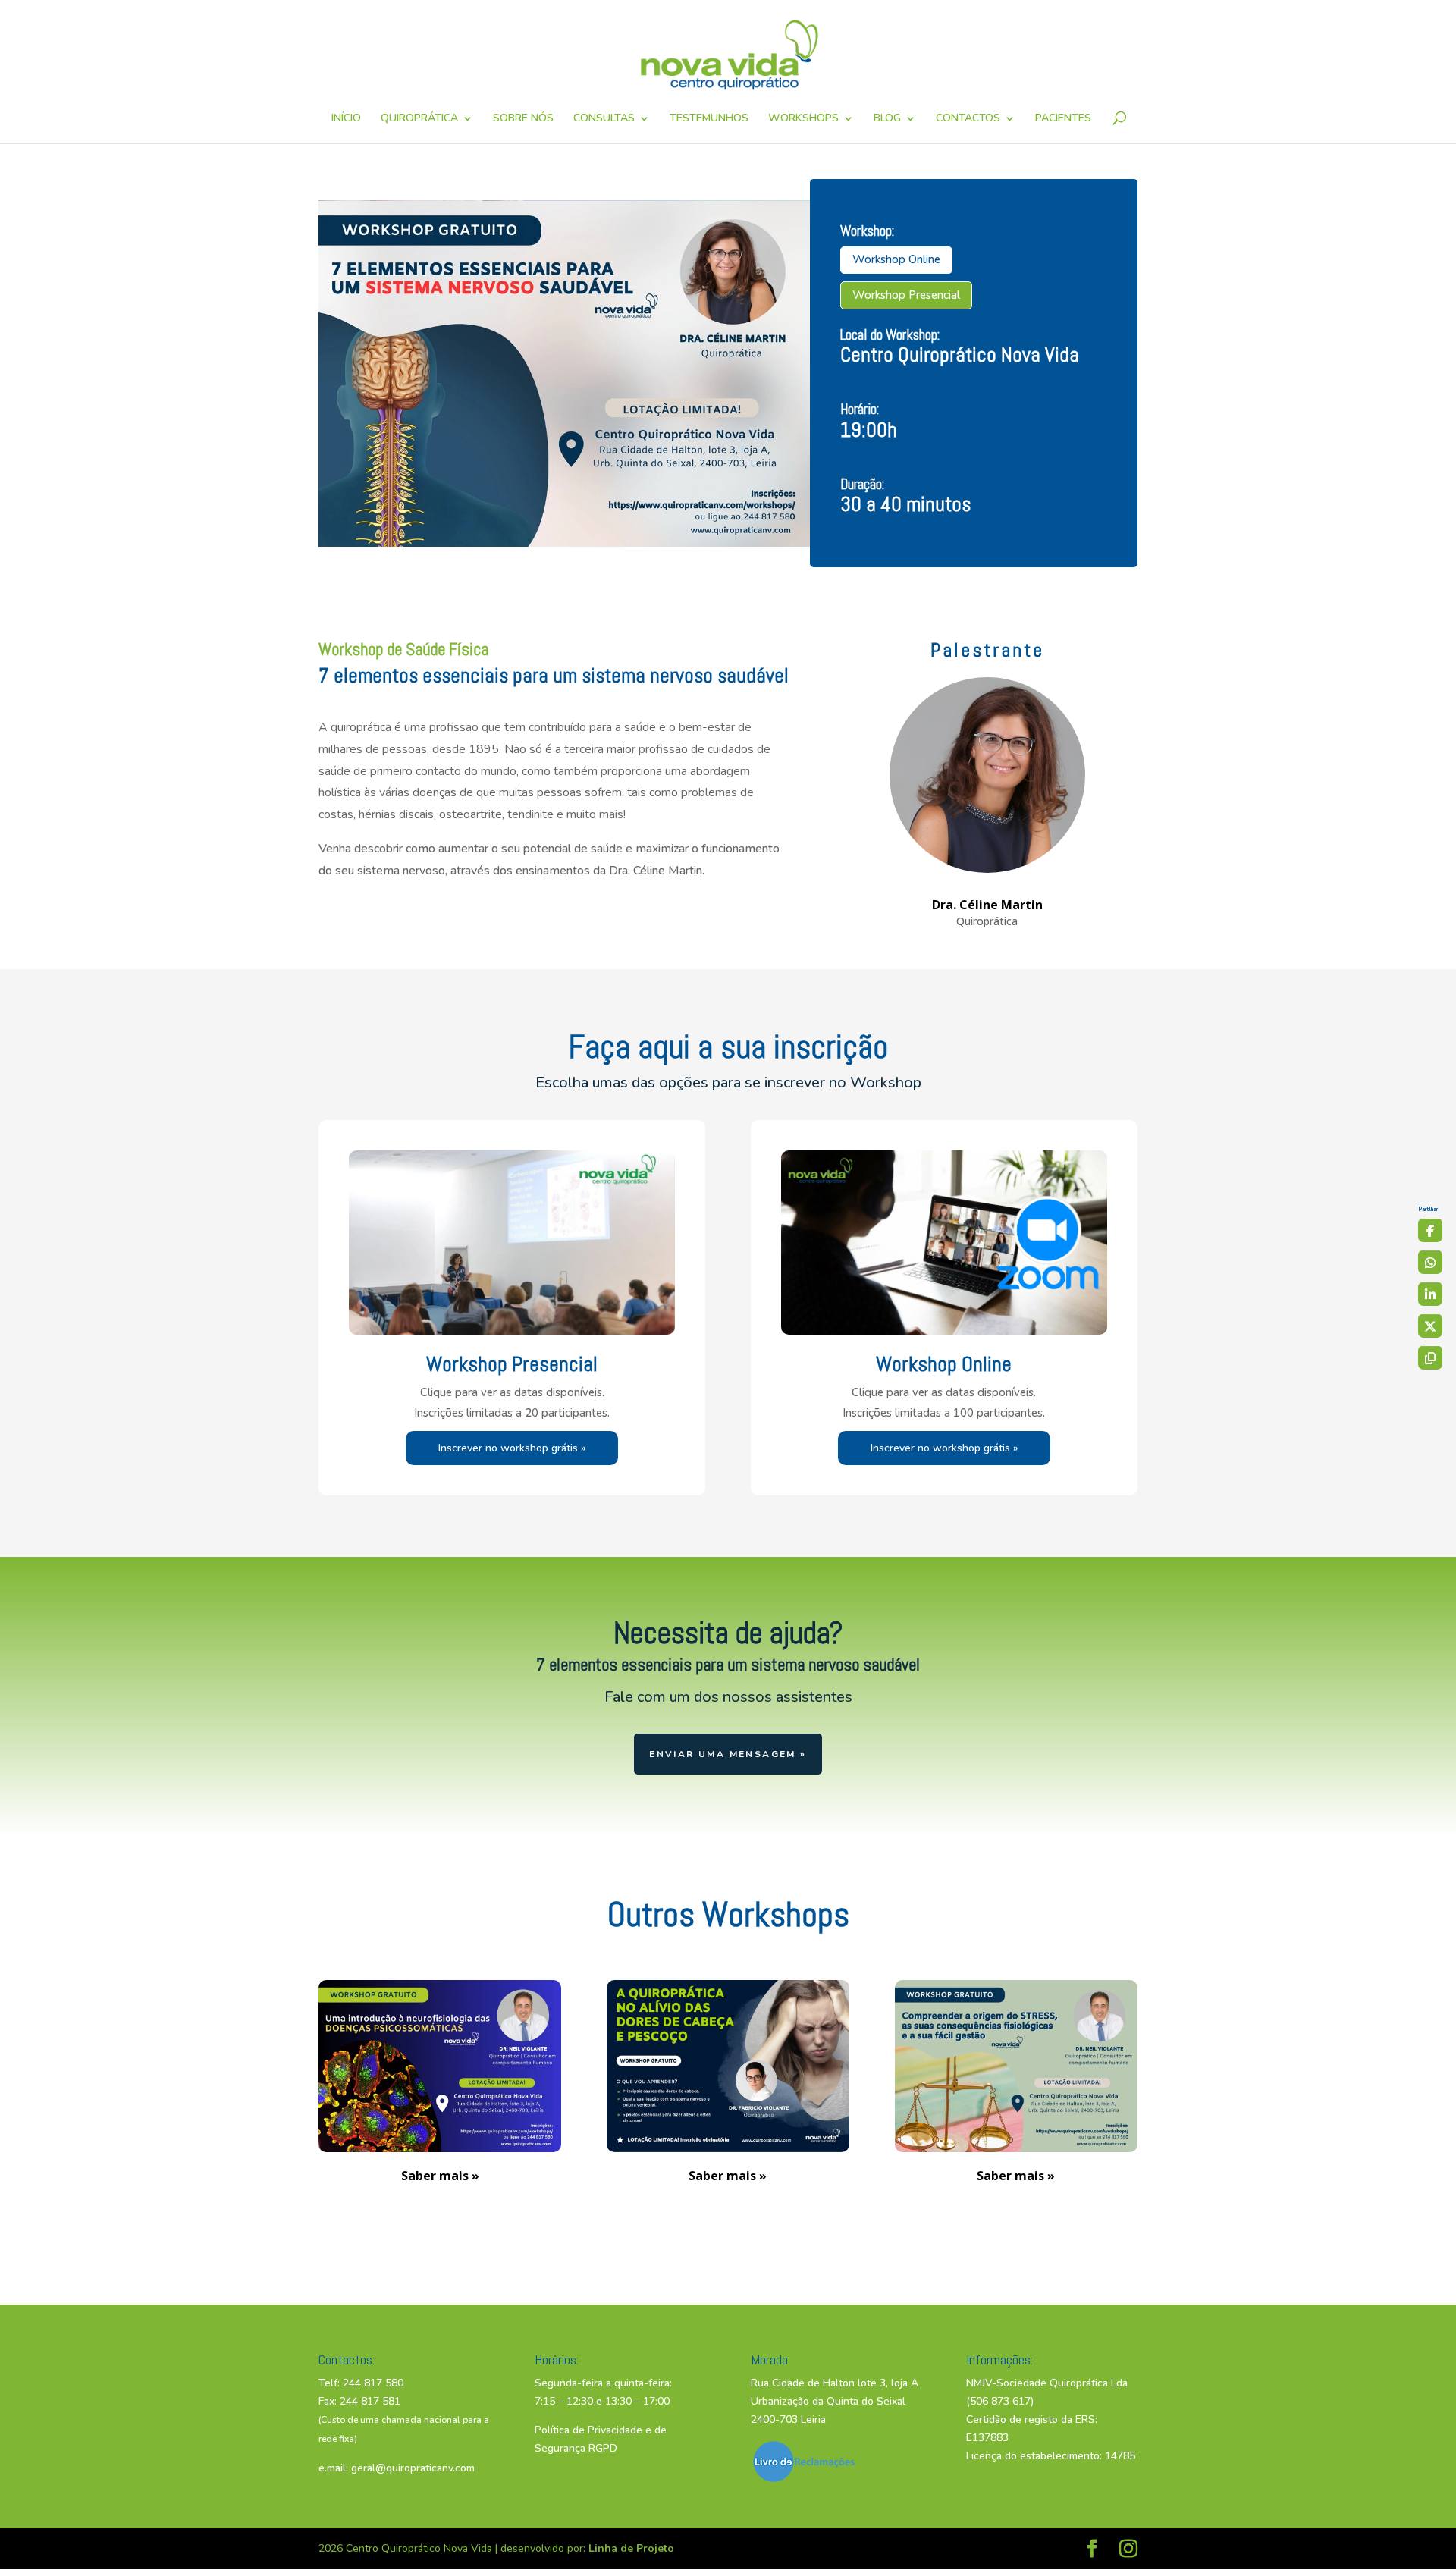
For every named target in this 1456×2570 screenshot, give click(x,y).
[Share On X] (1430, 1326)
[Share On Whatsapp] (1430, 1262)
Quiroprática (419, 119)
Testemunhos (709, 119)
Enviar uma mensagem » (728, 1754)
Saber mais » (440, 2176)
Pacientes (1063, 119)
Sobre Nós (523, 119)
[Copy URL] (1430, 1357)
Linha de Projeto (631, 2548)
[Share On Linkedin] (1430, 1294)
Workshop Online (896, 259)
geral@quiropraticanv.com (413, 2468)
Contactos (968, 119)
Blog (887, 119)
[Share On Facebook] (1430, 1230)
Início (346, 119)
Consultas (604, 119)
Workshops (803, 119)
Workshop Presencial (906, 295)
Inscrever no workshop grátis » (512, 1448)
